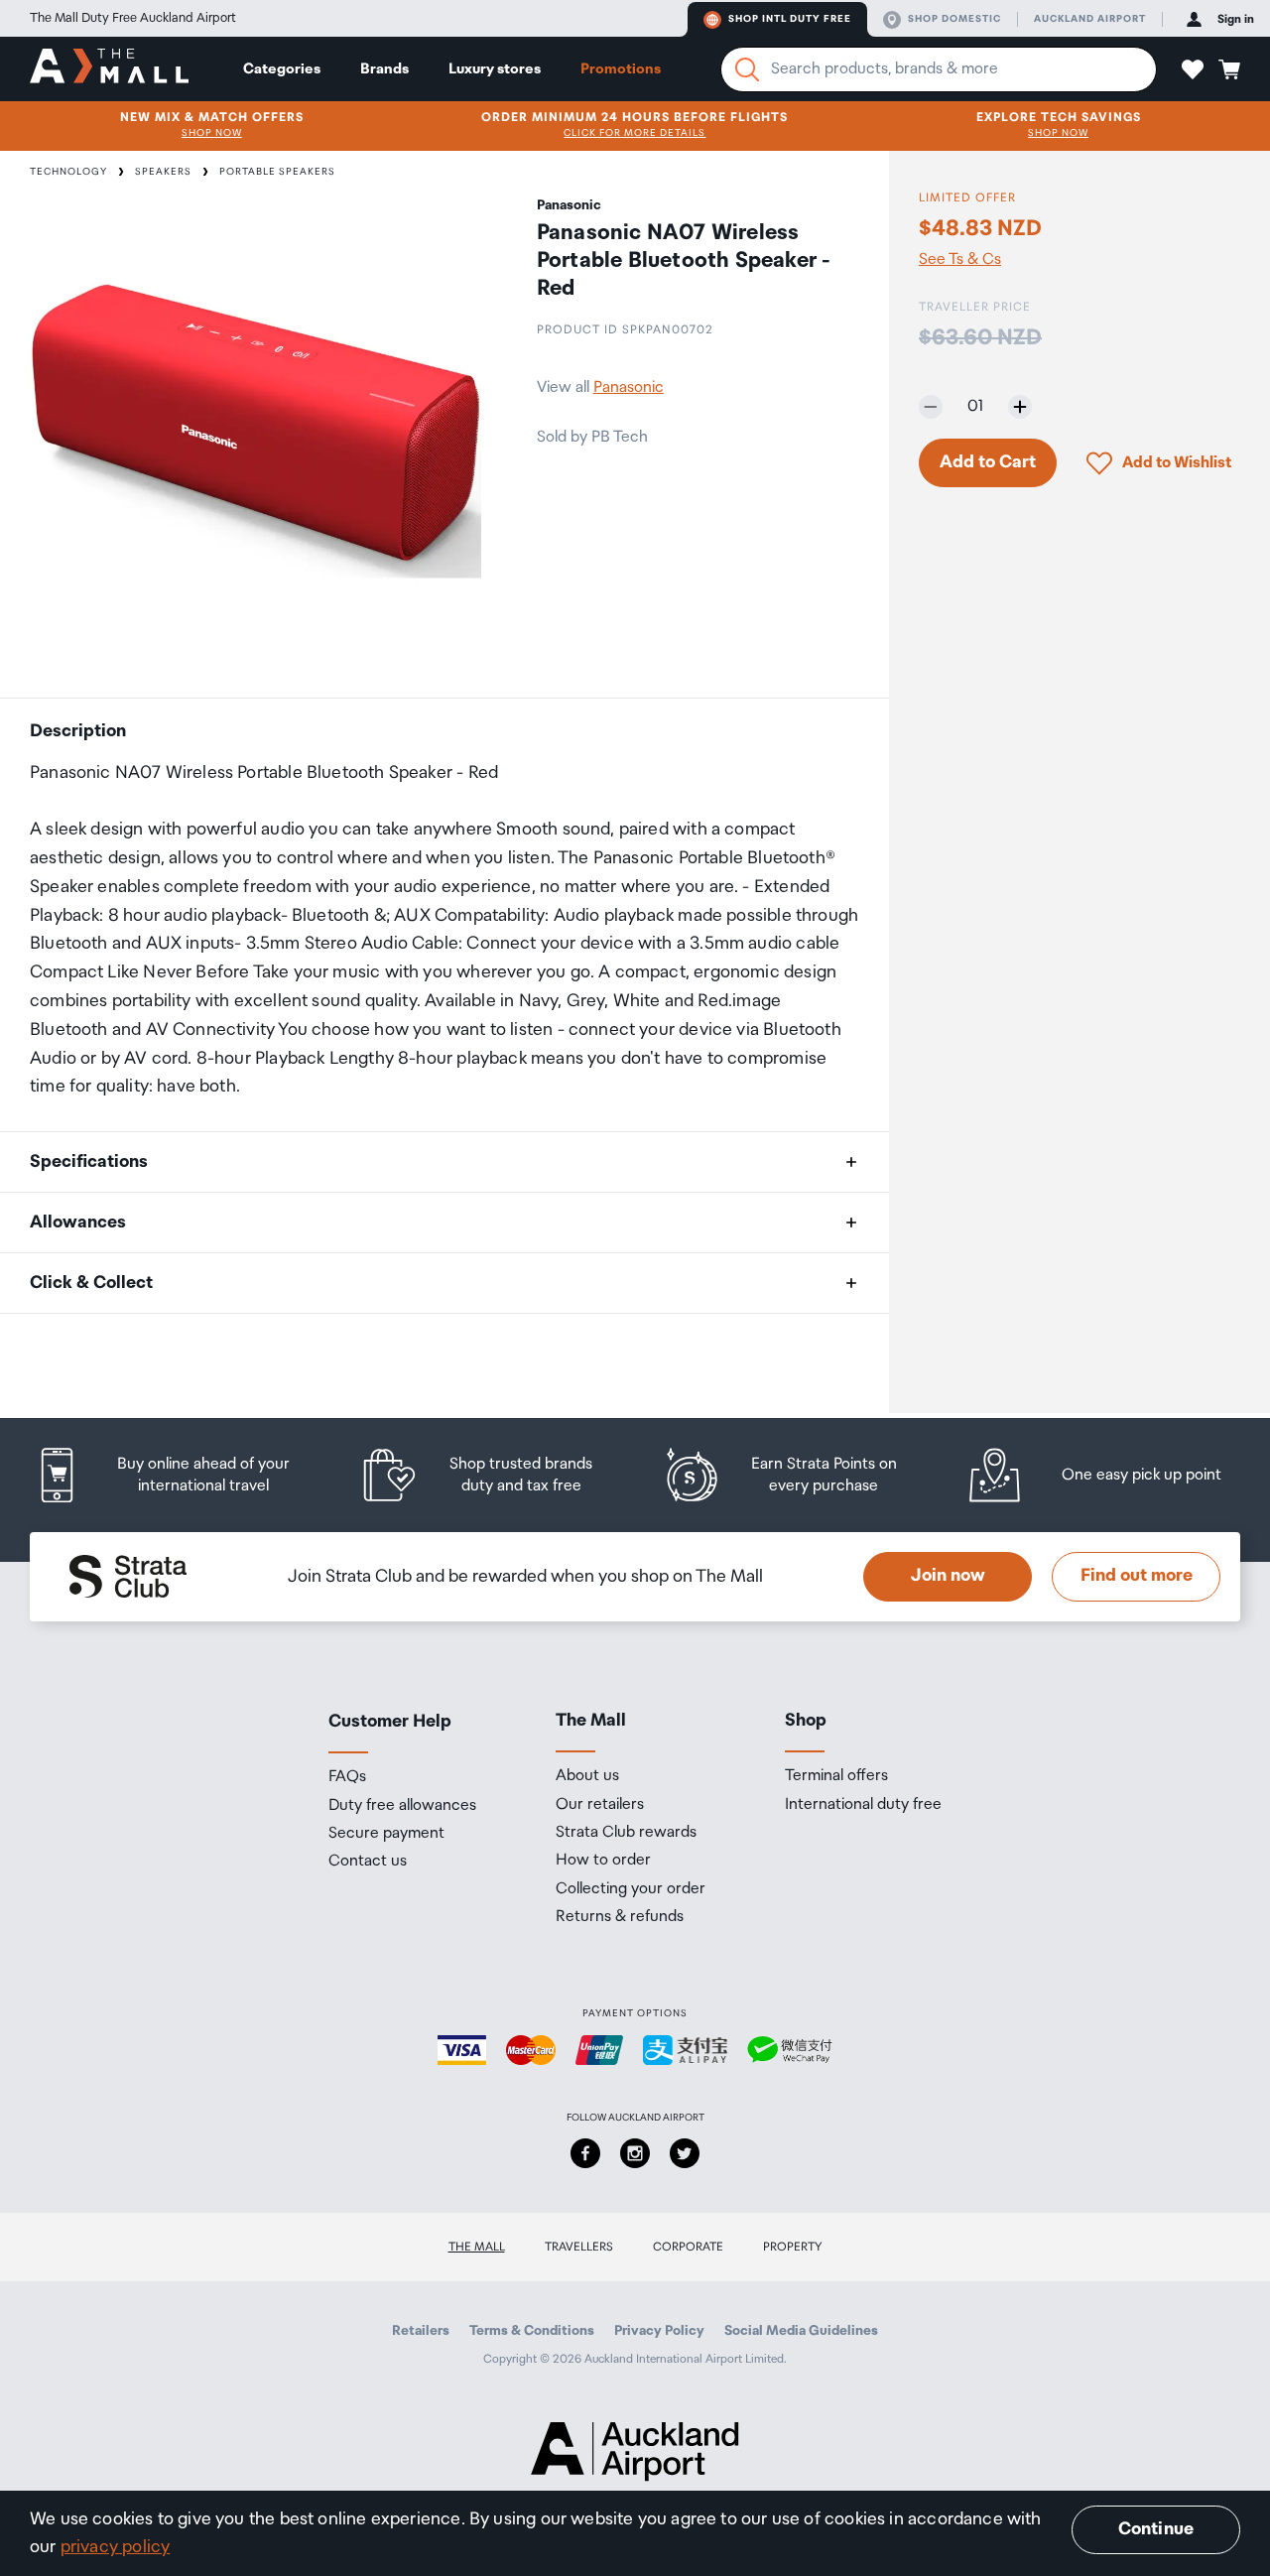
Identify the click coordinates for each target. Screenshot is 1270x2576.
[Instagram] (635, 2153)
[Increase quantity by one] (1020, 407)
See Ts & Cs (960, 260)
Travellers (579, 2247)
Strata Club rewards (626, 1833)
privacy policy (116, 2547)
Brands (384, 69)
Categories (282, 69)
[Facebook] (585, 2153)
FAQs (347, 1777)
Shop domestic (954, 19)
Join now (948, 1576)
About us (587, 1776)
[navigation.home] (109, 68)
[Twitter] (685, 2153)
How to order (603, 1861)
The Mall (477, 2247)
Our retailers (600, 1805)
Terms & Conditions (532, 2331)
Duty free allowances (402, 1806)
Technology (68, 172)
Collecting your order (631, 1889)
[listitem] (181, 1475)
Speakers (163, 172)
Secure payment (386, 1834)
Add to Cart (988, 462)
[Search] (747, 69)
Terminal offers (836, 1776)
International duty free (863, 1805)
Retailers (421, 2331)
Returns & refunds (620, 1917)
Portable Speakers (277, 172)
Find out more (1137, 1576)
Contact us (368, 1862)
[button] (1193, 69)
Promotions (621, 69)
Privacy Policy (659, 2331)
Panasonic (629, 387)
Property (793, 2247)
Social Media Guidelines (801, 2331)
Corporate (688, 2247)
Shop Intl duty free (790, 19)
